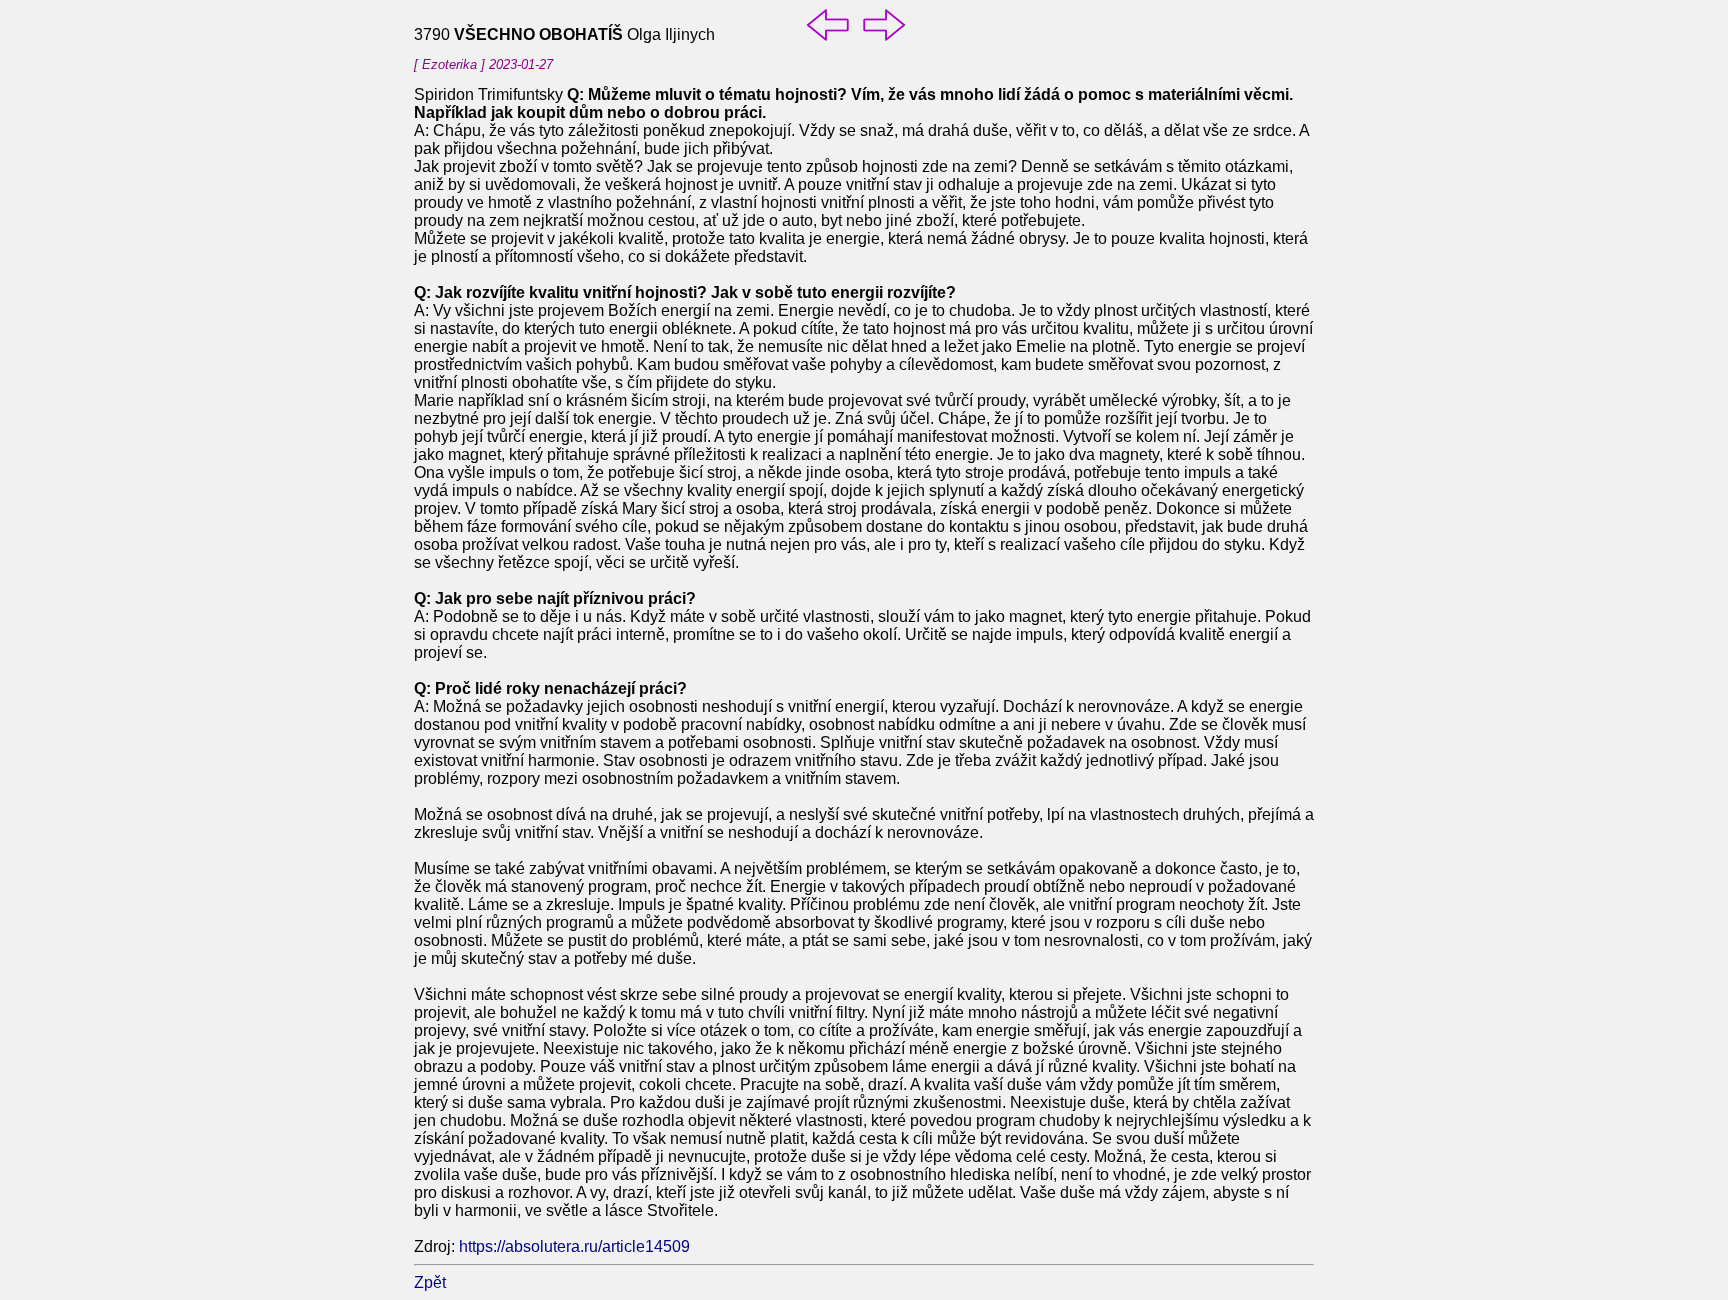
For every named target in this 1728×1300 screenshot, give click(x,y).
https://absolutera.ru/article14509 (574, 1246)
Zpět (430, 1282)
